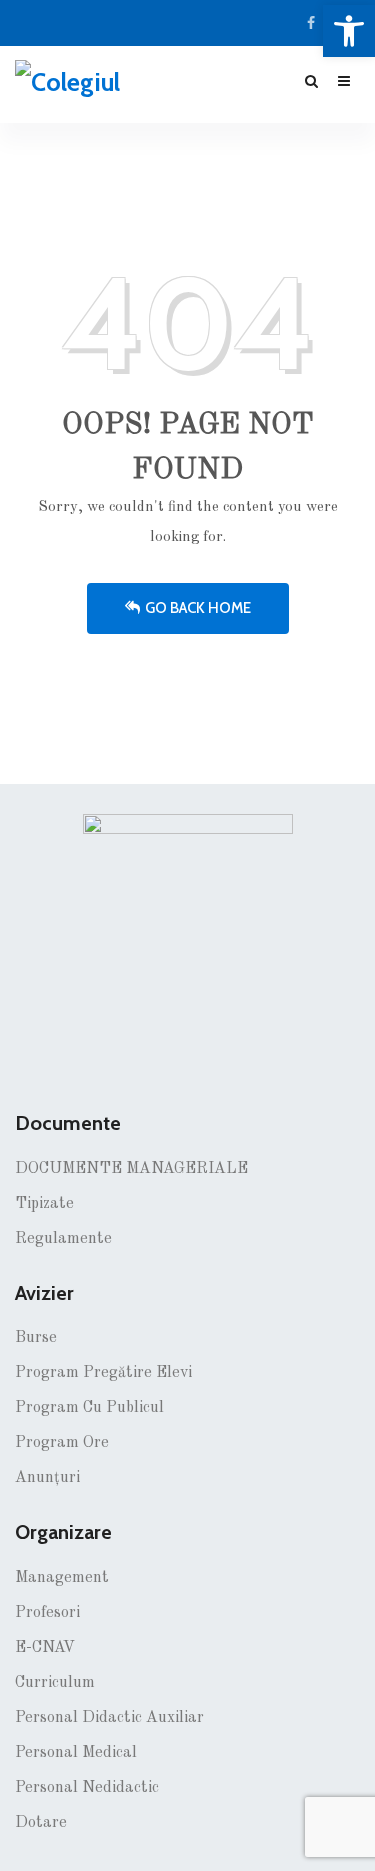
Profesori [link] (47, 1613)
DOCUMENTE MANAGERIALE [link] (131, 1169)
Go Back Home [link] (198, 608)
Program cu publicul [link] (89, 1408)
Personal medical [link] (76, 1753)
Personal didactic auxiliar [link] (109, 1718)
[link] (349, 31)
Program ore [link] (62, 1443)
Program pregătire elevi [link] (103, 1373)
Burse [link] (36, 1338)
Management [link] (62, 1578)
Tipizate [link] (44, 1204)
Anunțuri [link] (47, 1478)
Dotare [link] (41, 1823)
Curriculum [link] (55, 1683)
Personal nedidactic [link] (87, 1788)
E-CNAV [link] (45, 1648)
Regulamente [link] (63, 1239)
